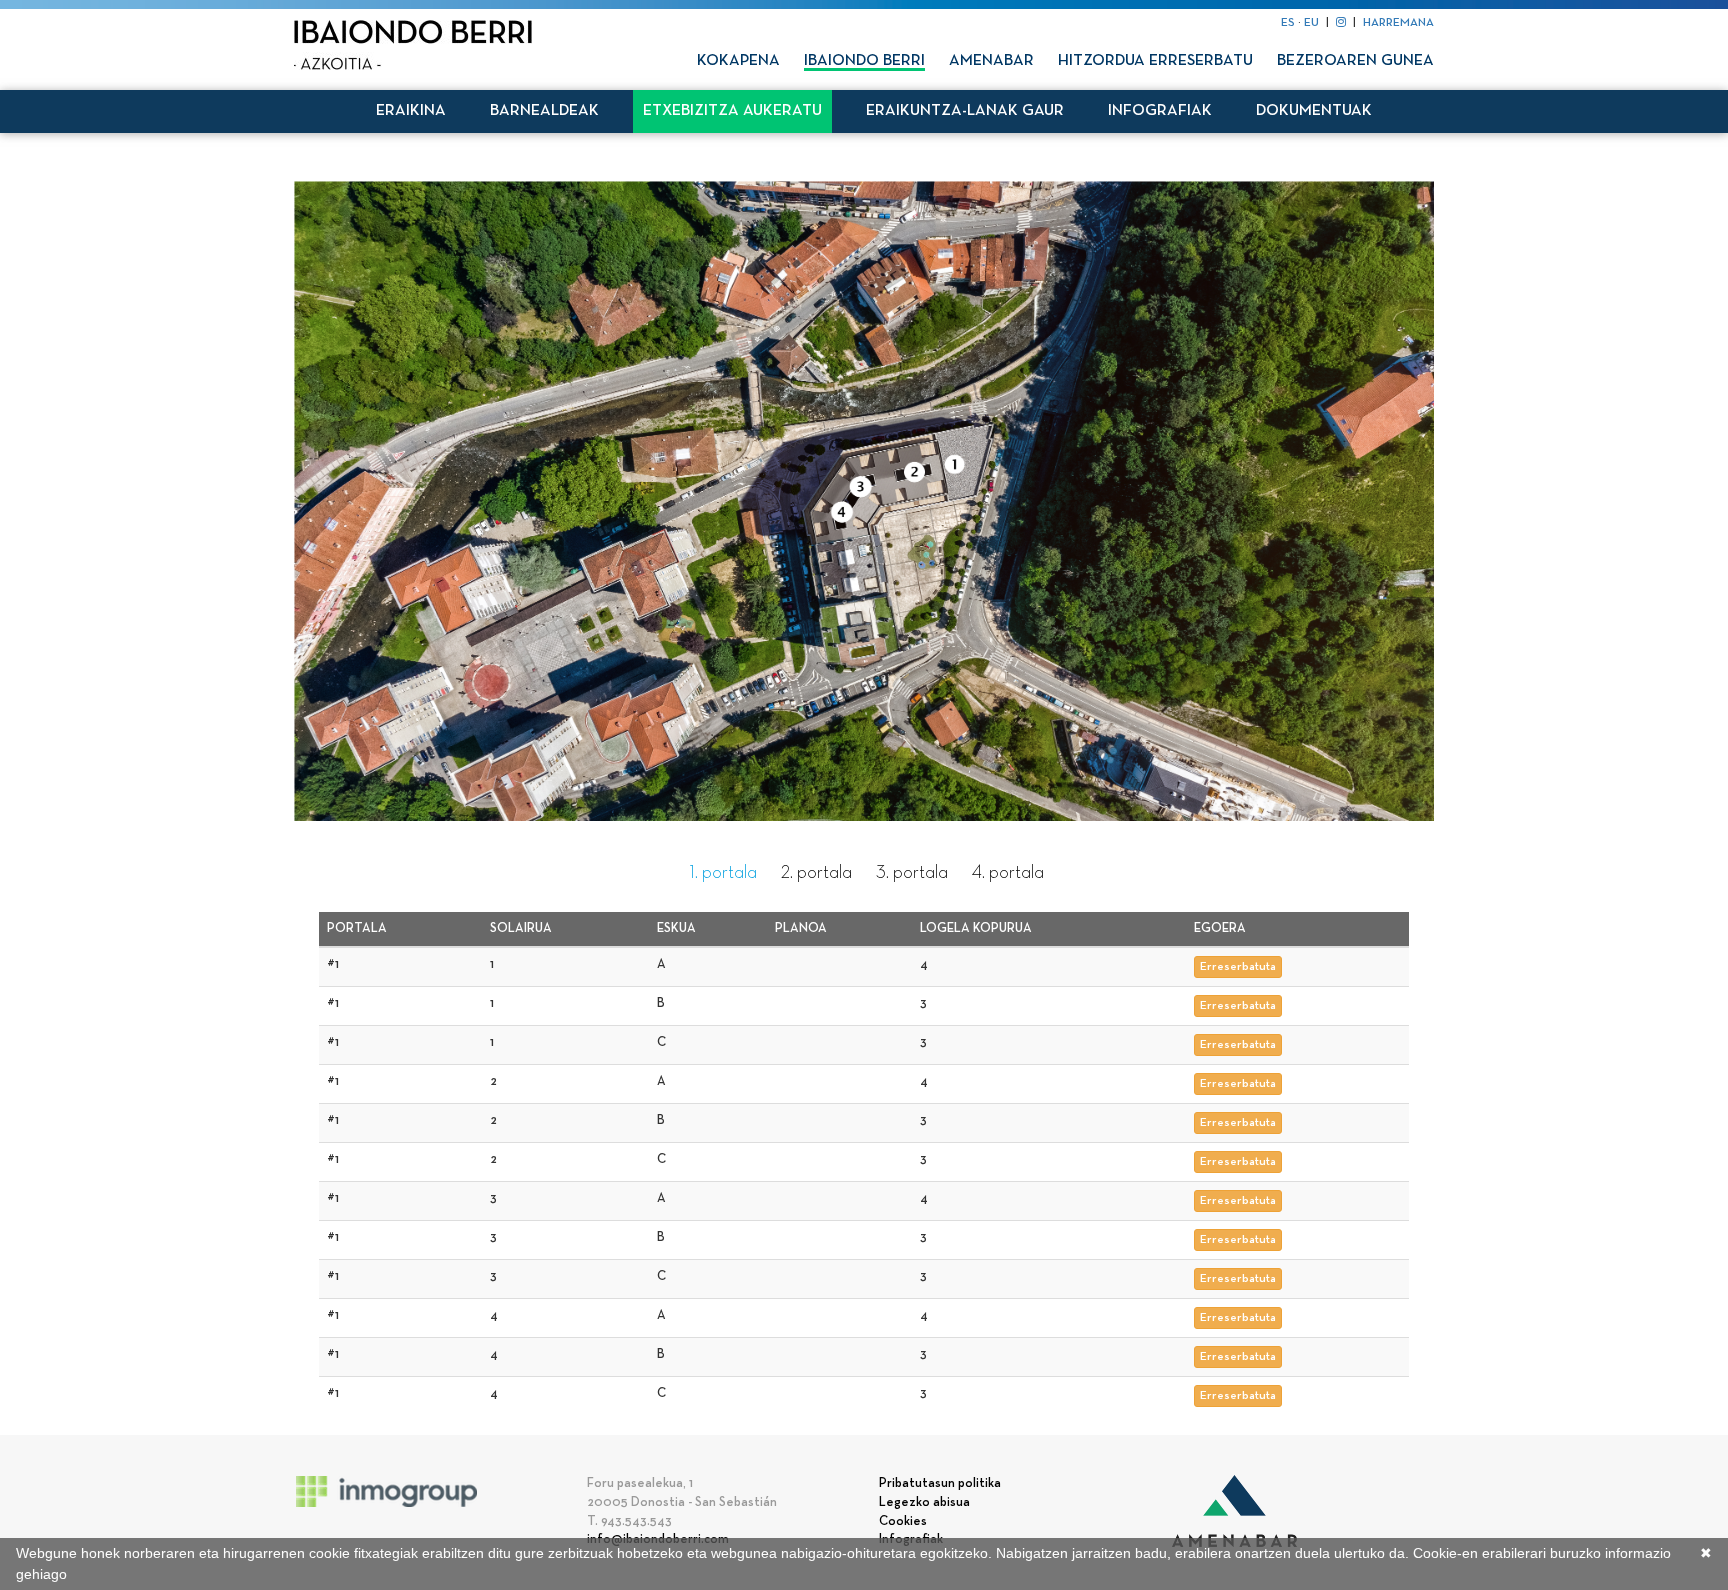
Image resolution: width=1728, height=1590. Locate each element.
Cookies (903, 1522)
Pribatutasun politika (940, 1484)
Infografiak (1160, 111)
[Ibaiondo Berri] (413, 45)
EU (1311, 23)
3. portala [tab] (912, 873)
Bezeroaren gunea (1355, 61)
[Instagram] (1341, 23)
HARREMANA (1398, 23)
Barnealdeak (544, 111)
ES (1288, 23)
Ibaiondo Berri (864, 61)
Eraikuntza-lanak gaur (965, 111)
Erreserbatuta (1238, 967)
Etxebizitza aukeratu (732, 111)
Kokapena (738, 61)
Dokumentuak (1314, 111)
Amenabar (991, 61)
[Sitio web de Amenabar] (1234, 1512)
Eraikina (411, 111)
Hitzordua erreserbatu (1155, 61)
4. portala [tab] (1008, 873)
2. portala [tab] (816, 873)
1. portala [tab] (723, 873)
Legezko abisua (924, 1503)
